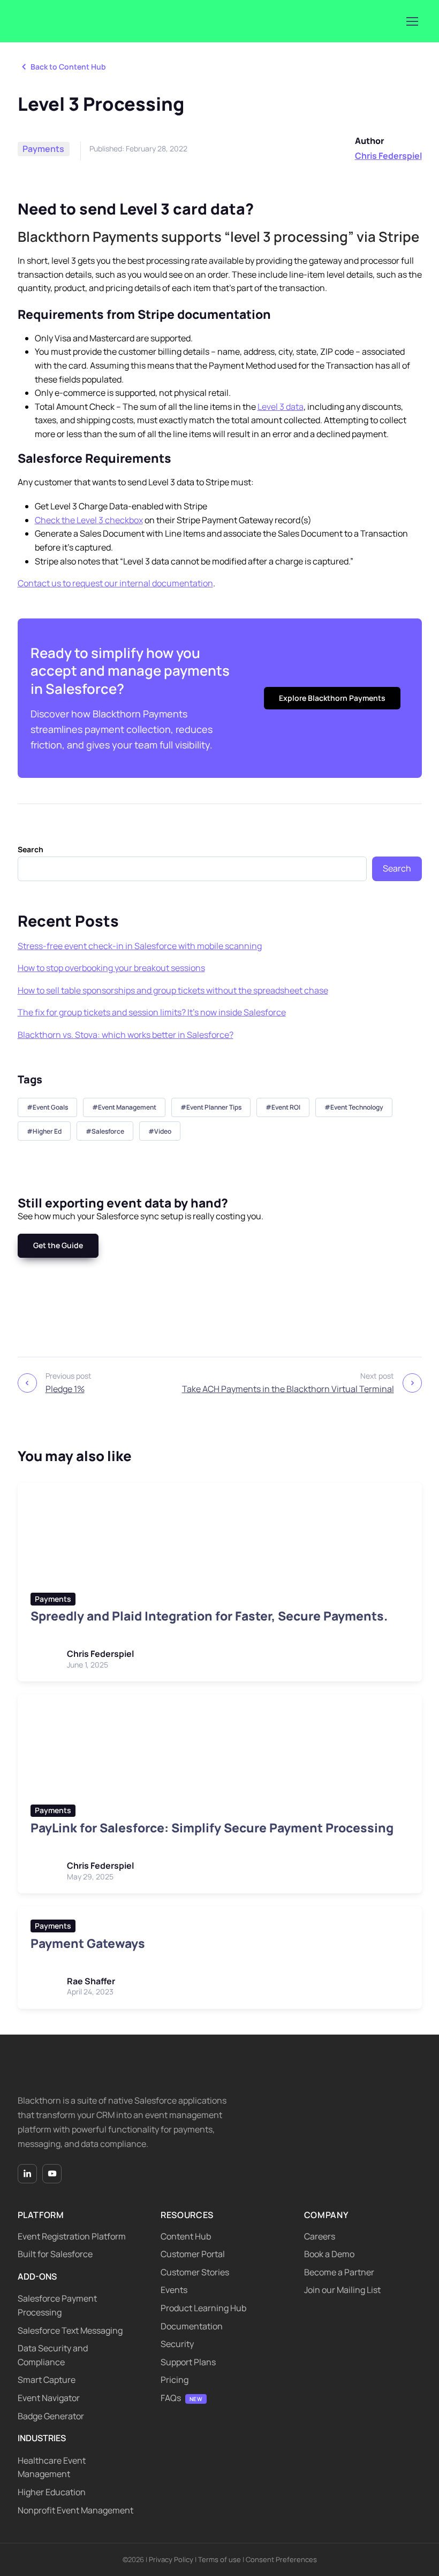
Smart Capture (47, 2380)
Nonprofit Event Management (75, 2510)
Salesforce (108, 1131)
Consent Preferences (281, 2559)
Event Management (127, 1107)
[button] (58, 1245)
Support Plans (188, 2362)
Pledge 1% (65, 1389)
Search (31, 849)
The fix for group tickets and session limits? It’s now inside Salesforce (152, 1012)
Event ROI (286, 1107)
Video (163, 1131)
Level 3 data (281, 407)
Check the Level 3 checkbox (89, 520)
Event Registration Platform (72, 2236)
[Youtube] (52, 2174)
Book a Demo (329, 2254)
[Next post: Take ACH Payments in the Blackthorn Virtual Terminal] (412, 1383)
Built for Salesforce (55, 2254)
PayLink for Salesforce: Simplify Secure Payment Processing (212, 1828)
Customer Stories (195, 2272)
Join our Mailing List (342, 2290)
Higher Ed (47, 1131)
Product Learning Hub (203, 2308)
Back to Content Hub (68, 67)
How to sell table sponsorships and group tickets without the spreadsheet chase (173, 990)
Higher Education (52, 2492)
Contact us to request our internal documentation (115, 583)
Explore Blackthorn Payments (332, 698)
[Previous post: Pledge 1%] (27, 1383)
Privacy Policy (171, 2559)
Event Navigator (49, 2398)
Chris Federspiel (388, 156)
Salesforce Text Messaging (70, 2330)
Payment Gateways (88, 1943)
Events (174, 2290)
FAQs (171, 2398)
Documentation (192, 2326)
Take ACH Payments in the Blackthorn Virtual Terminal (288, 1389)
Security (177, 2344)
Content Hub (186, 2236)
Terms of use (219, 2559)
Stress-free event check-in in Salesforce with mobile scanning (140, 946)
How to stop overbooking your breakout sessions (111, 968)
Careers (320, 2236)
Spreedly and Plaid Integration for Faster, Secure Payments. (209, 1616)
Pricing (175, 2380)
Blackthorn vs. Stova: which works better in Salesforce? (126, 1035)
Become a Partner (339, 2272)
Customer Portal (193, 2254)
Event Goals (50, 1107)
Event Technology (357, 1107)
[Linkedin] (27, 2174)
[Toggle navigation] (412, 21)
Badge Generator (51, 2416)
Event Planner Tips (214, 1107)
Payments (43, 149)
